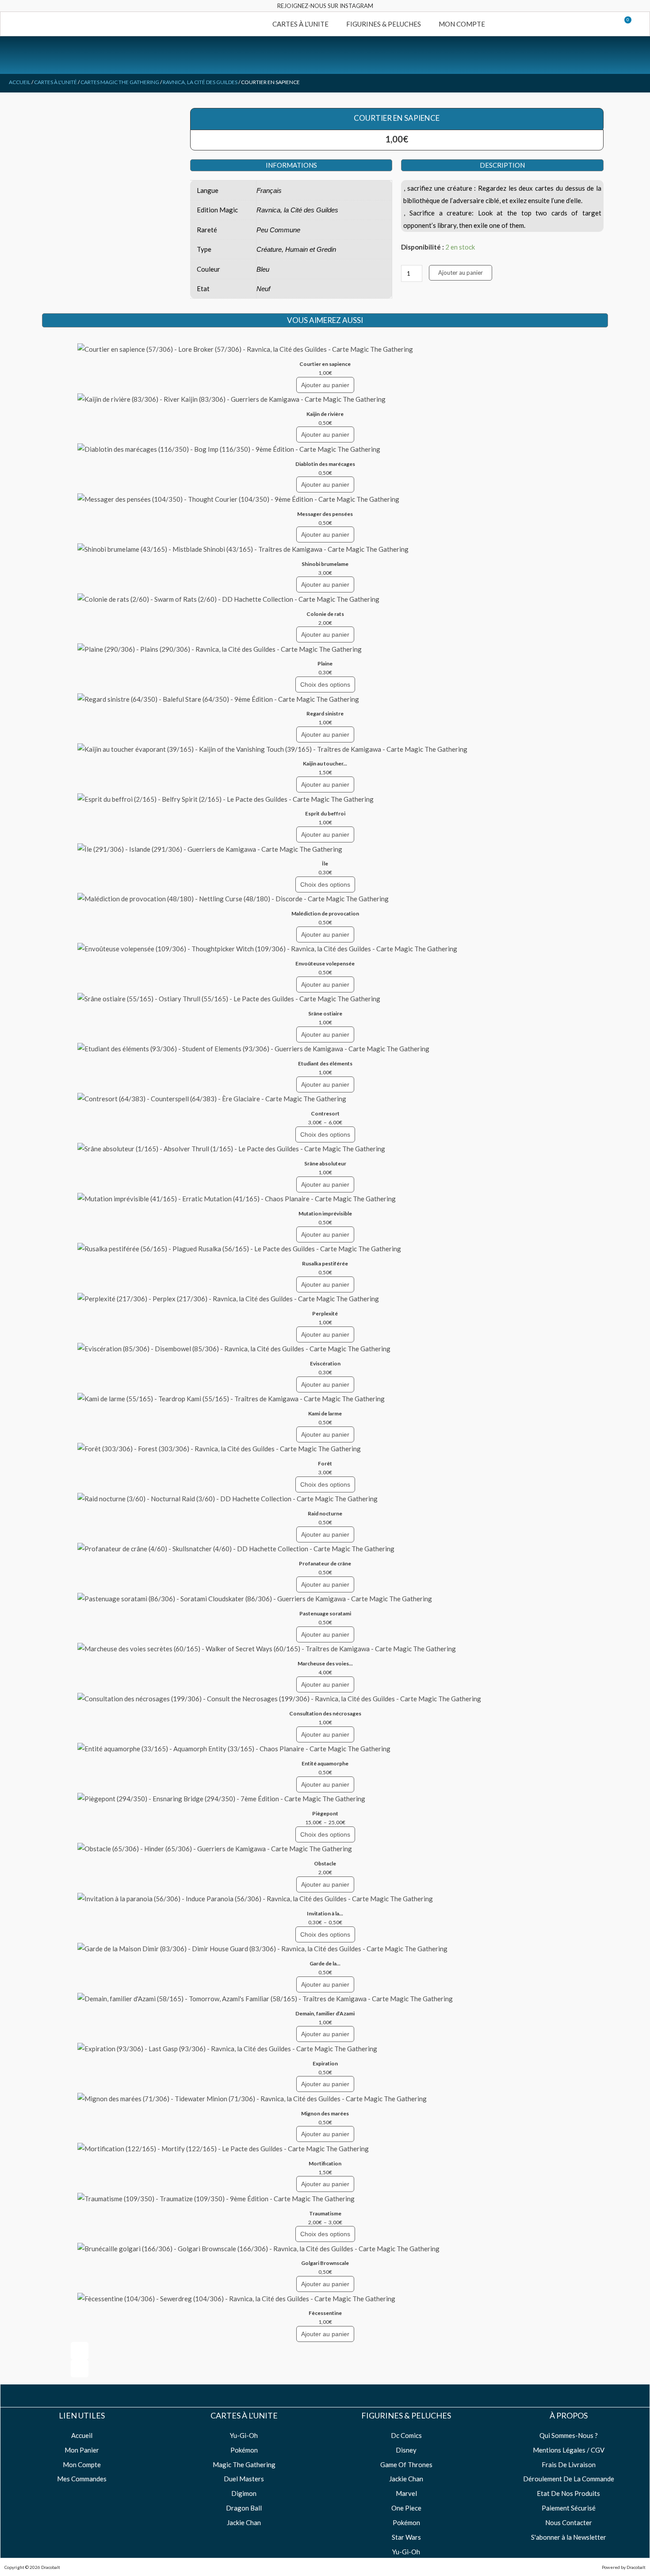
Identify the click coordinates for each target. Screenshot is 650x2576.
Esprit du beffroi (325, 813)
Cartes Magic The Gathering (120, 82)
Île (325, 863)
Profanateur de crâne (325, 1563)
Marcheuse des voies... (325, 1663)
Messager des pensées (325, 514)
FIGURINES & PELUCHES (384, 24)
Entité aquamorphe (325, 1763)
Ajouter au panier (461, 273)
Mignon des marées (325, 2113)
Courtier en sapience (325, 364)
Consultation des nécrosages (325, 1713)
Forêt (325, 1463)
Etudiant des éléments (325, 1063)
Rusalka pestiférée (325, 1263)
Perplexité (325, 1313)
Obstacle (325, 1863)
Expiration (325, 2063)
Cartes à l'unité (55, 82)
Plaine (325, 663)
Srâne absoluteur (325, 1163)
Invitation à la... (325, 1913)
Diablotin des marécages (325, 464)
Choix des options (325, 684)
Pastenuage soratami (325, 1613)
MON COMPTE (462, 24)
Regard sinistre (325, 713)
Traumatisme (325, 2213)
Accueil (20, 82)
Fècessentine (325, 2313)
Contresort (325, 1113)
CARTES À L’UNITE (300, 24)
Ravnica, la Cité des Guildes (200, 82)
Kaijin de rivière (325, 414)
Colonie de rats (325, 614)
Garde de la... (325, 1963)
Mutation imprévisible (325, 1213)
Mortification (325, 2163)
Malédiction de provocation (325, 913)
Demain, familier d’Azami (325, 2013)
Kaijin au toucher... (325, 763)
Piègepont (325, 1813)
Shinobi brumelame (325, 564)
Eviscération (325, 1363)
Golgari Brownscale (325, 2263)
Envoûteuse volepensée (325, 963)
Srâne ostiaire (325, 1013)
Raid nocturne (325, 1513)
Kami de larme (325, 1413)
